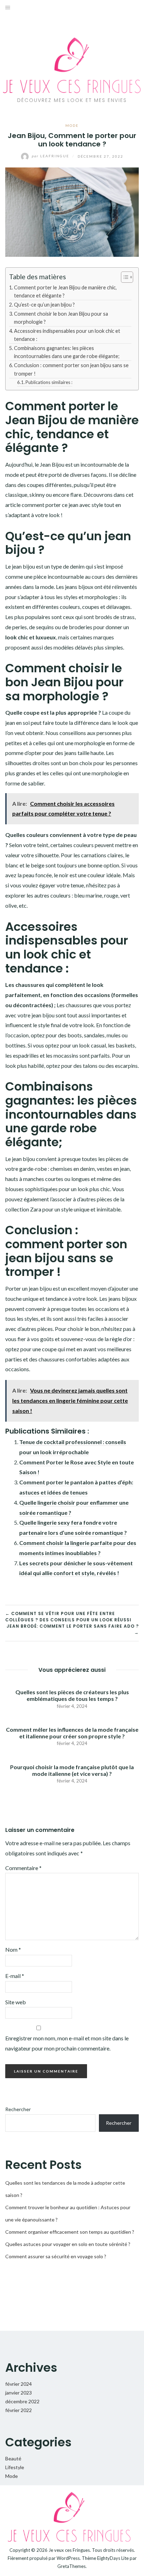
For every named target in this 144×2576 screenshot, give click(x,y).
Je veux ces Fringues (69, 2550)
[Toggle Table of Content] (124, 277)
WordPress (68, 2558)
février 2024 (19, 2384)
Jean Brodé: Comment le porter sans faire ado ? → (73, 1629)
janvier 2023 (19, 2393)
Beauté (13, 2458)
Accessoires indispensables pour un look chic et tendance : (67, 335)
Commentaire (23, 1868)
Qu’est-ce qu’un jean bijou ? (44, 305)
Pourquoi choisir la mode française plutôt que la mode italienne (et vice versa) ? (72, 1770)
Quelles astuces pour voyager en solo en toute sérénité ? (68, 2244)
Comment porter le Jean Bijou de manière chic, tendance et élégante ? (65, 291)
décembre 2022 (22, 2401)
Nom (13, 1949)
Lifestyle (15, 2467)
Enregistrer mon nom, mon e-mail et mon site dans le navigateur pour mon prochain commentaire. (67, 2043)
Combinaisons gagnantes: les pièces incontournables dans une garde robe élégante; (67, 352)
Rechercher (18, 2109)
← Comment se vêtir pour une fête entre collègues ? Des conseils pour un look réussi (68, 1617)
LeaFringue (51, 156)
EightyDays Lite (113, 2558)
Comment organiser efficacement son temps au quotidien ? (70, 2232)
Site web (16, 2002)
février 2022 (19, 2410)
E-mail (15, 1976)
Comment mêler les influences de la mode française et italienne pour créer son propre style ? (72, 1733)
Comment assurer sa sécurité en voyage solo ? (56, 2256)
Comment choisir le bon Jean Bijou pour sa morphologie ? (61, 318)
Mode (72, 125)
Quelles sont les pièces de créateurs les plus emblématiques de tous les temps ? (72, 1695)
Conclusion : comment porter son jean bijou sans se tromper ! (71, 369)
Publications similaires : (49, 382)
